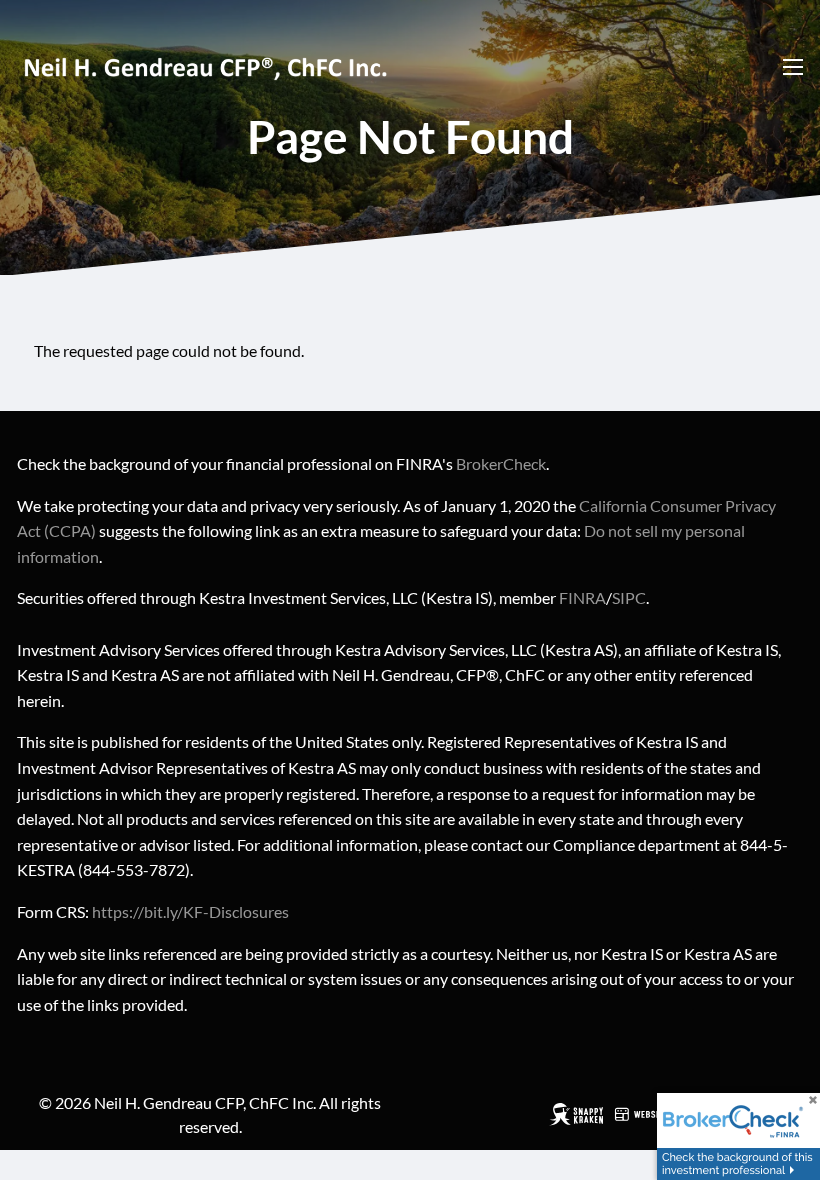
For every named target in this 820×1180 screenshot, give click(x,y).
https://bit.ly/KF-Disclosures (190, 911)
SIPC (629, 597)
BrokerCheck (501, 463)
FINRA (582, 597)
